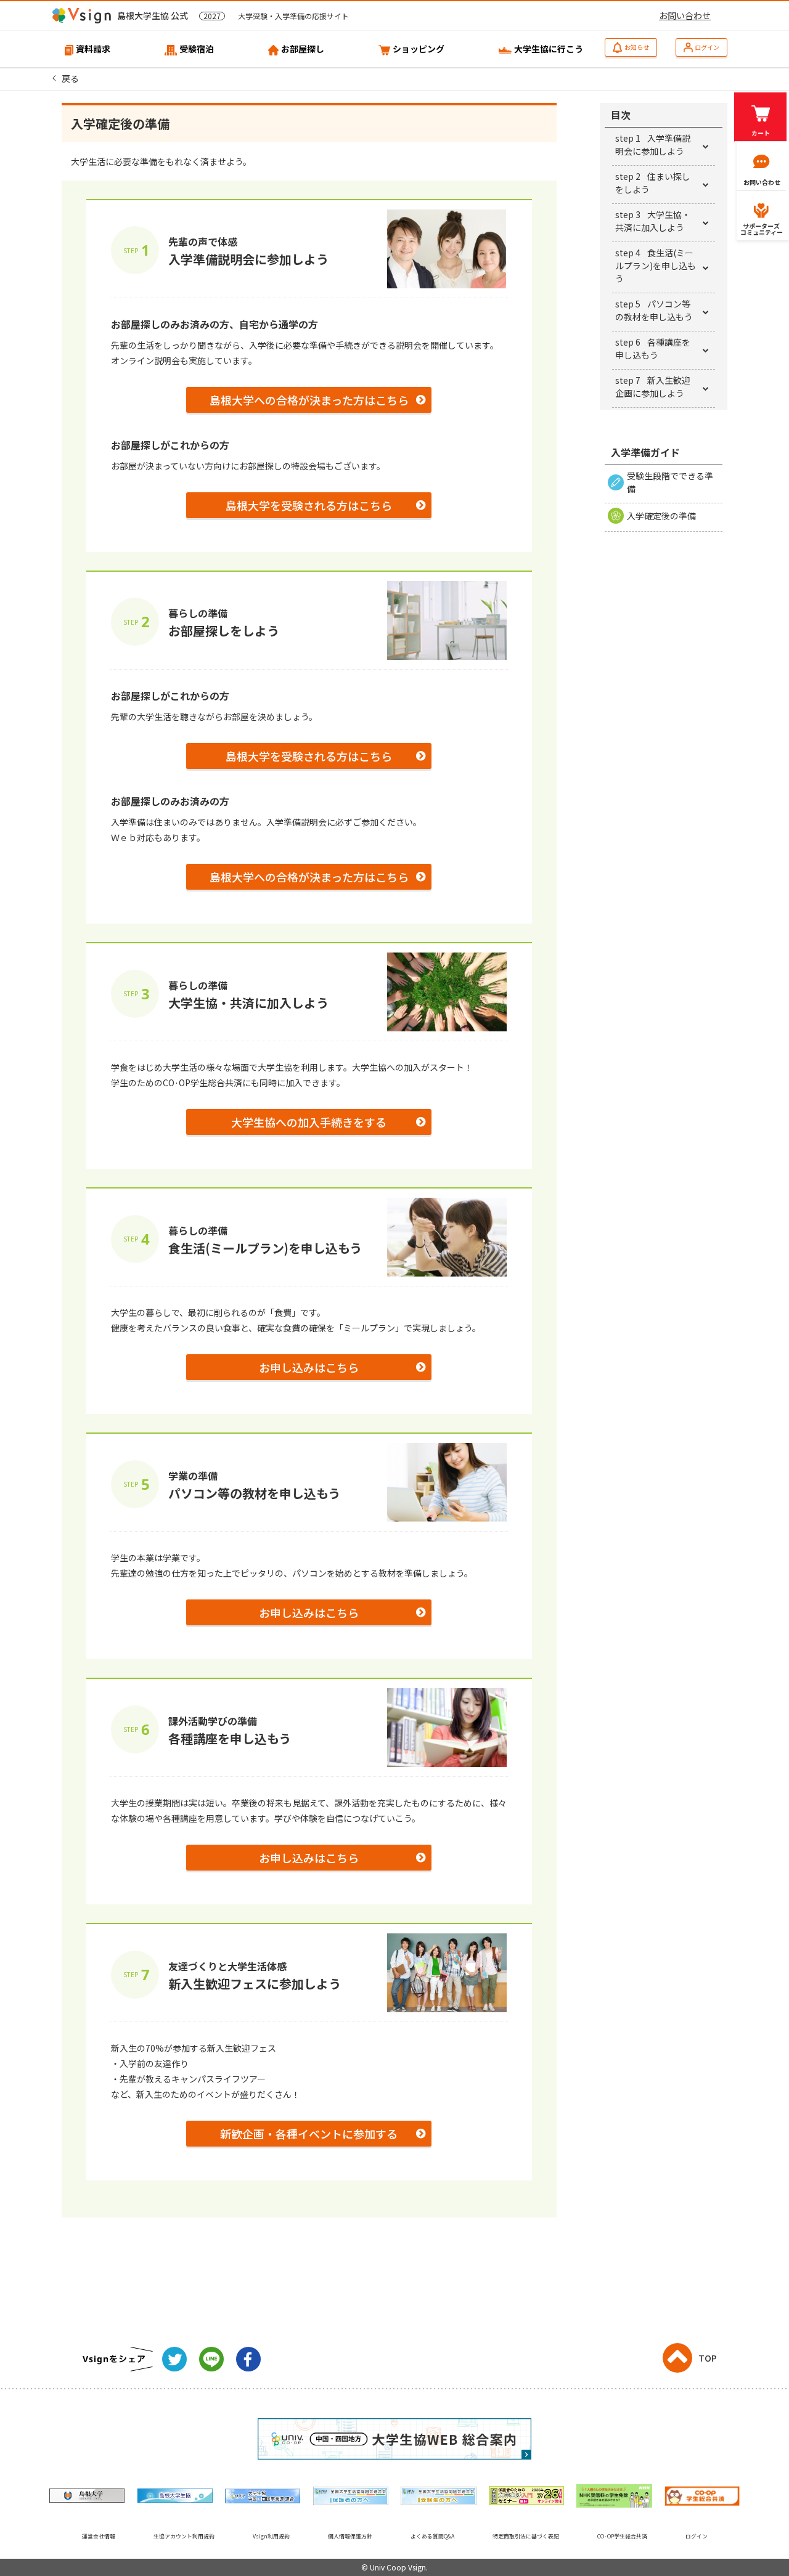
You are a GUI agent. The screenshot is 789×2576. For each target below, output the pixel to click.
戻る (70, 78)
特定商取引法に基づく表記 (526, 2536)
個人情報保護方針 (350, 2536)
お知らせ (637, 47)
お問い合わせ (685, 15)
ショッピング (419, 49)
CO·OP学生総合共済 (622, 2536)
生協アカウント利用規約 (184, 2536)
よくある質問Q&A (432, 2536)
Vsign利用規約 (271, 2536)
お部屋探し (303, 49)
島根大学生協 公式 (233, 15)
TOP (708, 2358)
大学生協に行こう (549, 49)
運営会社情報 (99, 2536)
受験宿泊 (197, 49)
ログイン (707, 47)
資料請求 (93, 49)
